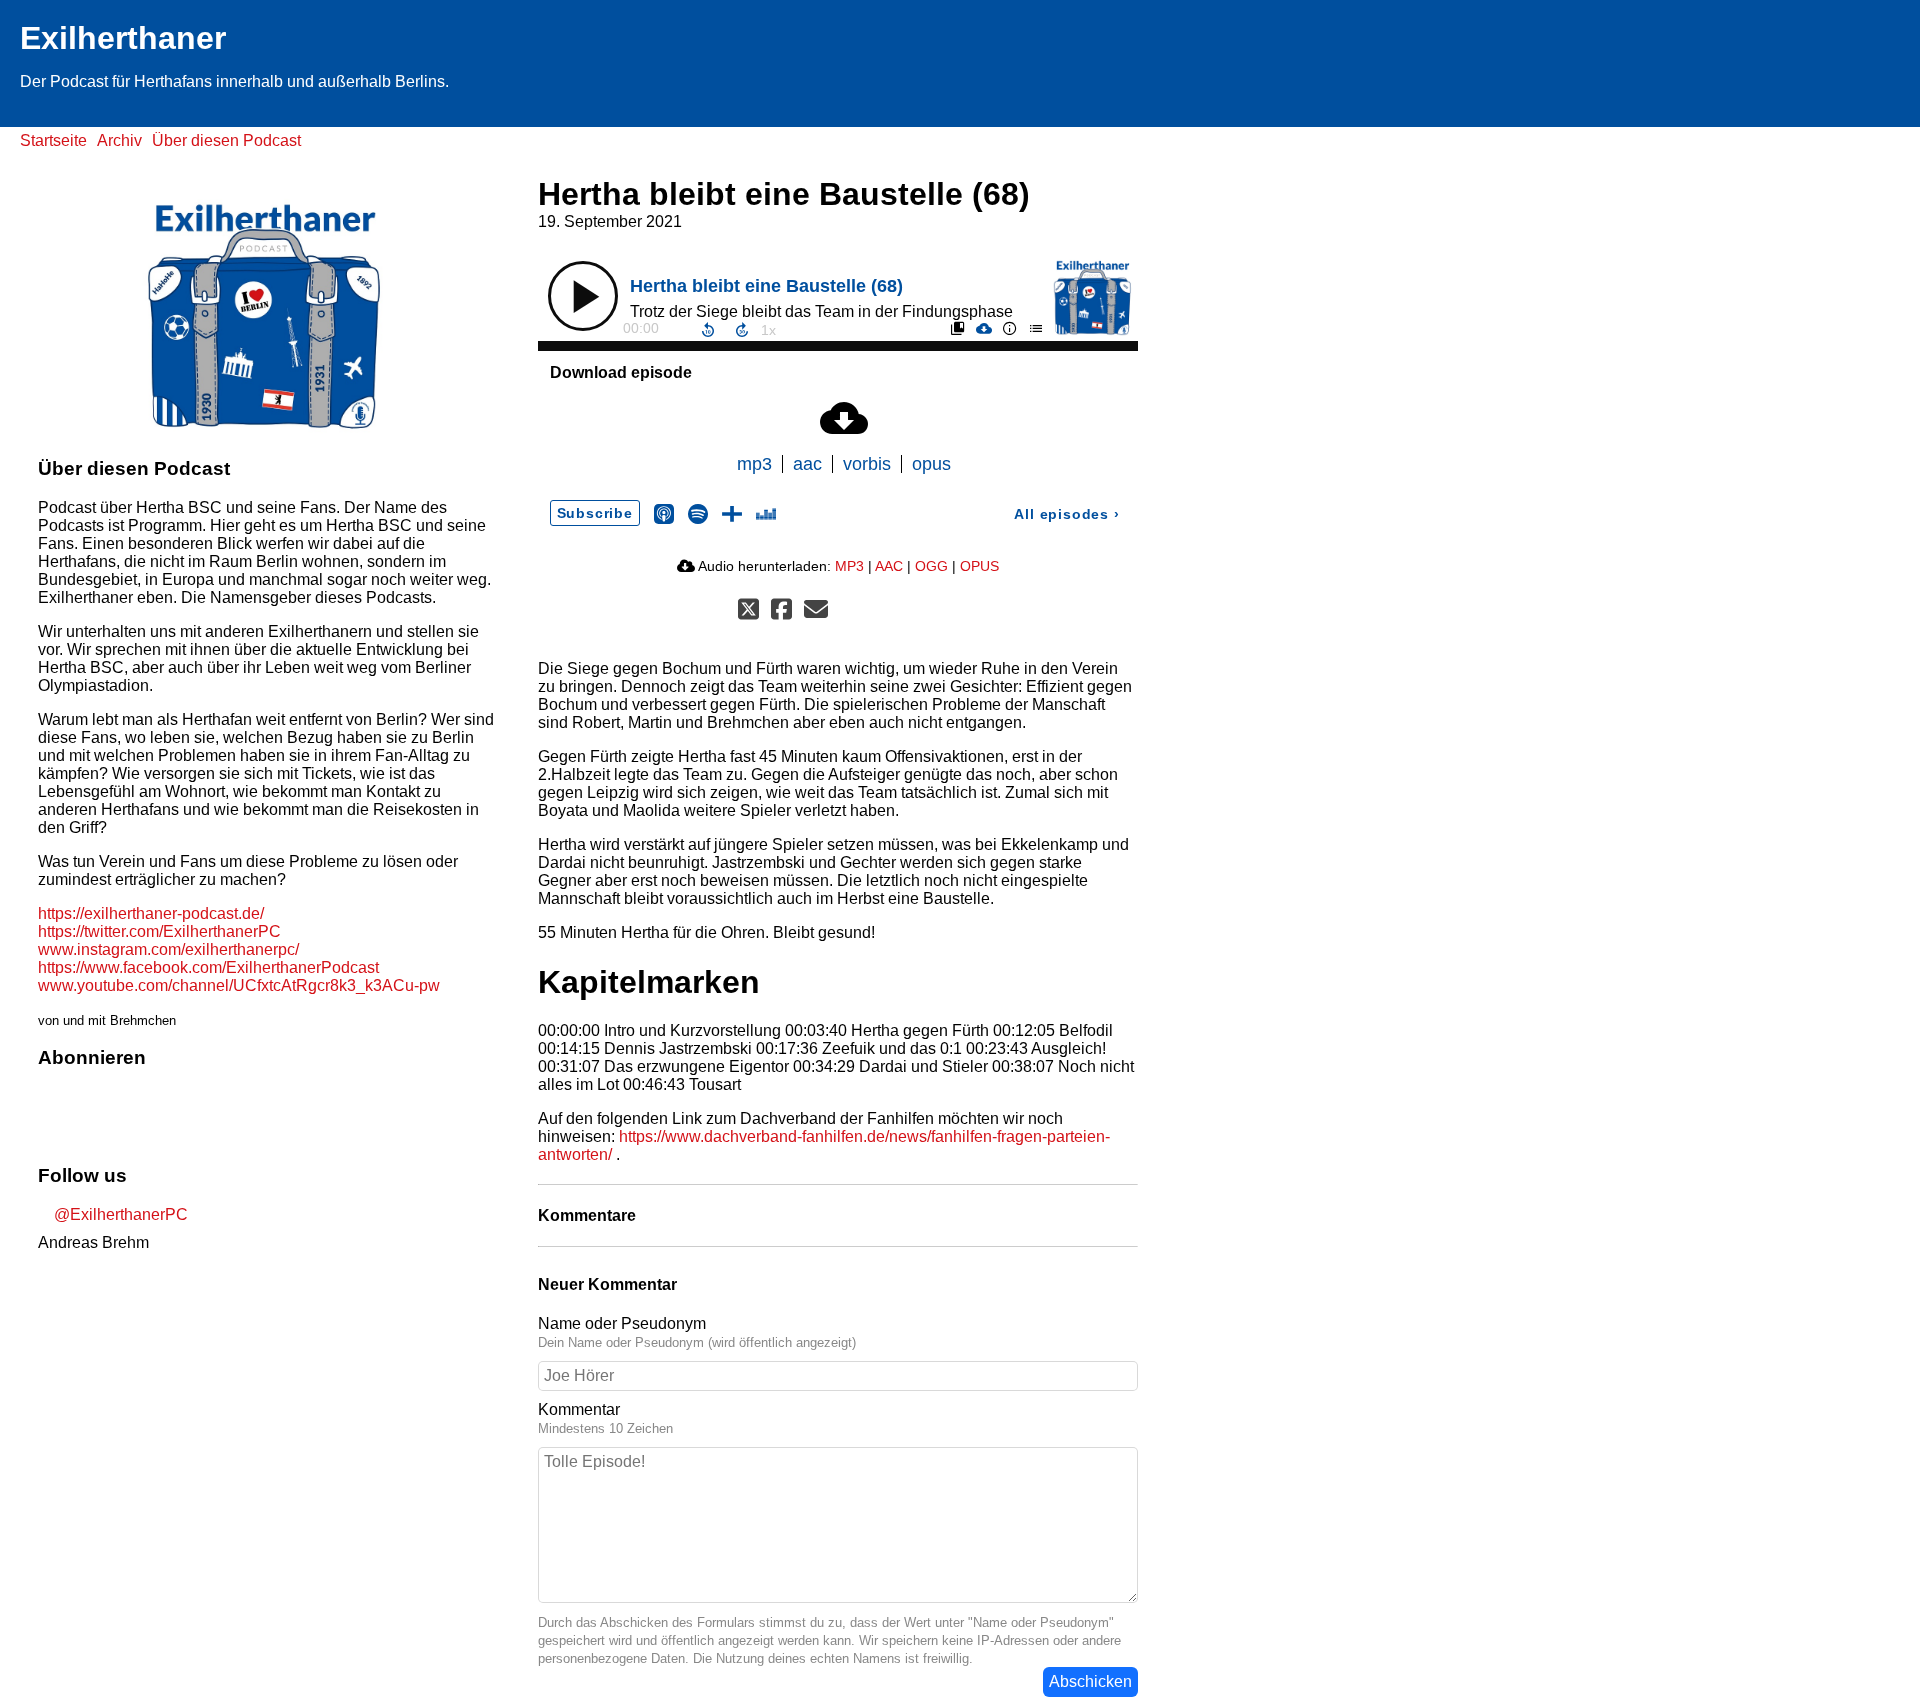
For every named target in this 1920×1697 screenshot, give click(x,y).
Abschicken (1090, 1681)
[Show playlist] (1035, 328)
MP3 (849, 566)
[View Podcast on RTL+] (732, 512)
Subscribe (595, 513)
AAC (889, 566)
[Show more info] (1009, 328)
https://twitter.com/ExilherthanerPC (159, 931)
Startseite (53, 140)
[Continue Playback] (583, 296)
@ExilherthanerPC (119, 1214)
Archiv (119, 140)
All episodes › (1066, 514)
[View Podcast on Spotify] (698, 512)
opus (931, 464)
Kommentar (579, 1409)
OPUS (979, 566)
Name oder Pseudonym (622, 1323)
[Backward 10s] (708, 330)
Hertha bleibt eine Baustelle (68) (766, 286)
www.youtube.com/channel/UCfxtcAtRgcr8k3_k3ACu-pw (239, 985)
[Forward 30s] (742, 330)
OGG (931, 566)
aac (807, 464)
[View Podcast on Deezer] (766, 512)
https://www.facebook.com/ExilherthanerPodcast (208, 967)
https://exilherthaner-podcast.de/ (151, 913)
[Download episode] (983, 328)
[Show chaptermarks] (957, 328)
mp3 (754, 464)
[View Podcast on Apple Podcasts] (664, 512)
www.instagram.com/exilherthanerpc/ (168, 949)
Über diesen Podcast (226, 140)
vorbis (867, 464)
